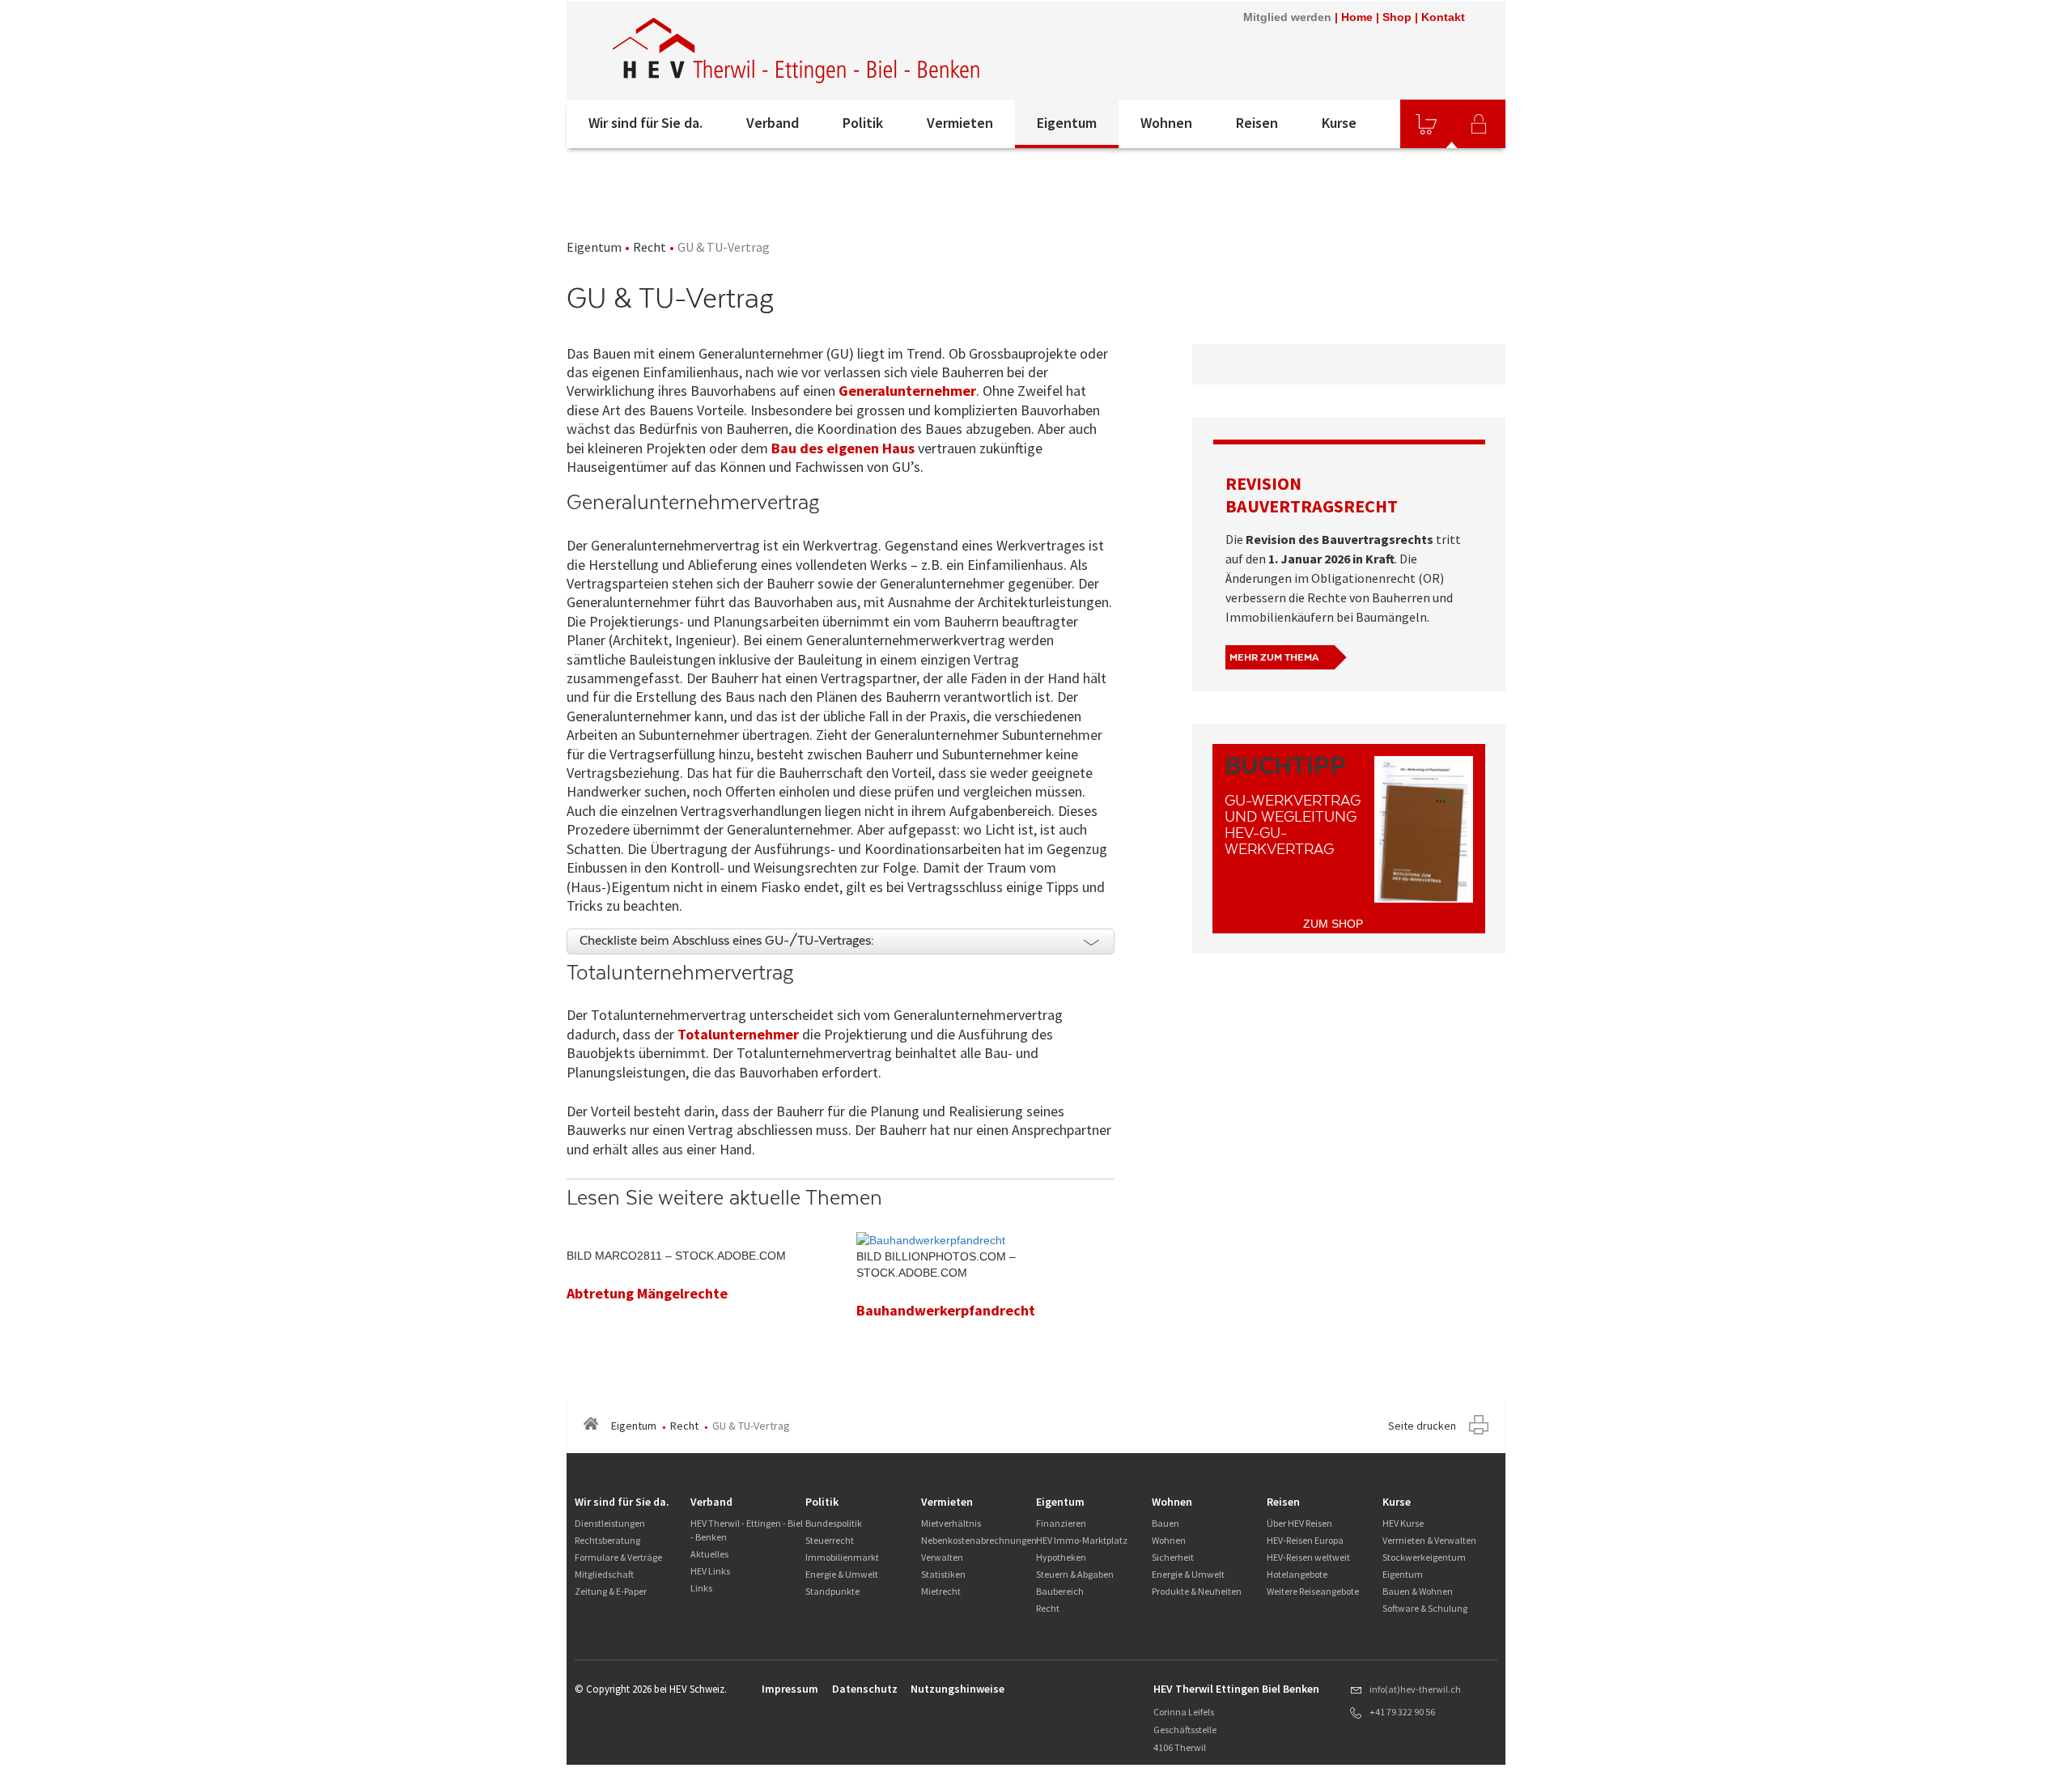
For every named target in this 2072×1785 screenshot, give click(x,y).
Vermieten (960, 123)
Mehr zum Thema (1274, 657)
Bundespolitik (834, 1523)
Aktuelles (709, 1554)
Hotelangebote (1297, 1574)
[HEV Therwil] (797, 50)
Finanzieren (1061, 1523)
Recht (650, 247)
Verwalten (942, 1557)
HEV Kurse (1403, 1523)
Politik (863, 123)
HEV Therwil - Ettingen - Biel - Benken (747, 1530)
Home (1357, 17)
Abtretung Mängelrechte (647, 1293)
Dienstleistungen (610, 1523)
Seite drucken (1422, 1426)
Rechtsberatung (607, 1540)
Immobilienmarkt (842, 1557)
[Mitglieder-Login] (1479, 124)
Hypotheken (1061, 1557)
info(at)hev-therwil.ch (1415, 1689)
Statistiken (943, 1574)
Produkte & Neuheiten (1197, 1591)
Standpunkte (832, 1591)
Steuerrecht (830, 1540)
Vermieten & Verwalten (1429, 1540)
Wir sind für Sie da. (645, 123)
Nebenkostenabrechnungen (979, 1540)
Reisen (1257, 123)
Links (701, 1588)
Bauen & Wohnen (1418, 1591)
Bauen (1165, 1523)
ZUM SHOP (1333, 924)
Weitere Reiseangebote (1313, 1591)
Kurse (1339, 123)
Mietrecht (941, 1591)
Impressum (790, 1689)
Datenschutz (865, 1689)
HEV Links (710, 1571)
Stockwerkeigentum (1424, 1557)
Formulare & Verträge (618, 1557)
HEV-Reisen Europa (1305, 1540)
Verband (773, 123)
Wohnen (1166, 123)
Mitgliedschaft (604, 1574)
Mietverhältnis (951, 1523)
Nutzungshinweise (957, 1689)
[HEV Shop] (1426, 124)
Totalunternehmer (738, 1034)
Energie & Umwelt (842, 1574)
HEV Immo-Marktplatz (1082, 1540)
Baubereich (1060, 1591)
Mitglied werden (1287, 17)
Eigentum (1067, 123)
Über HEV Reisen (1299, 1523)
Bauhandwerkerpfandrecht (946, 1310)
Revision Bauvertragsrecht (1312, 495)
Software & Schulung (1425, 1608)
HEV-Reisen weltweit (1308, 1557)
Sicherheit (1173, 1557)
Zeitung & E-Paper (611, 1591)
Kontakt (1443, 17)
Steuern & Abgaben (1075, 1574)
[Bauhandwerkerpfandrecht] (931, 1239)
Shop (1397, 17)
